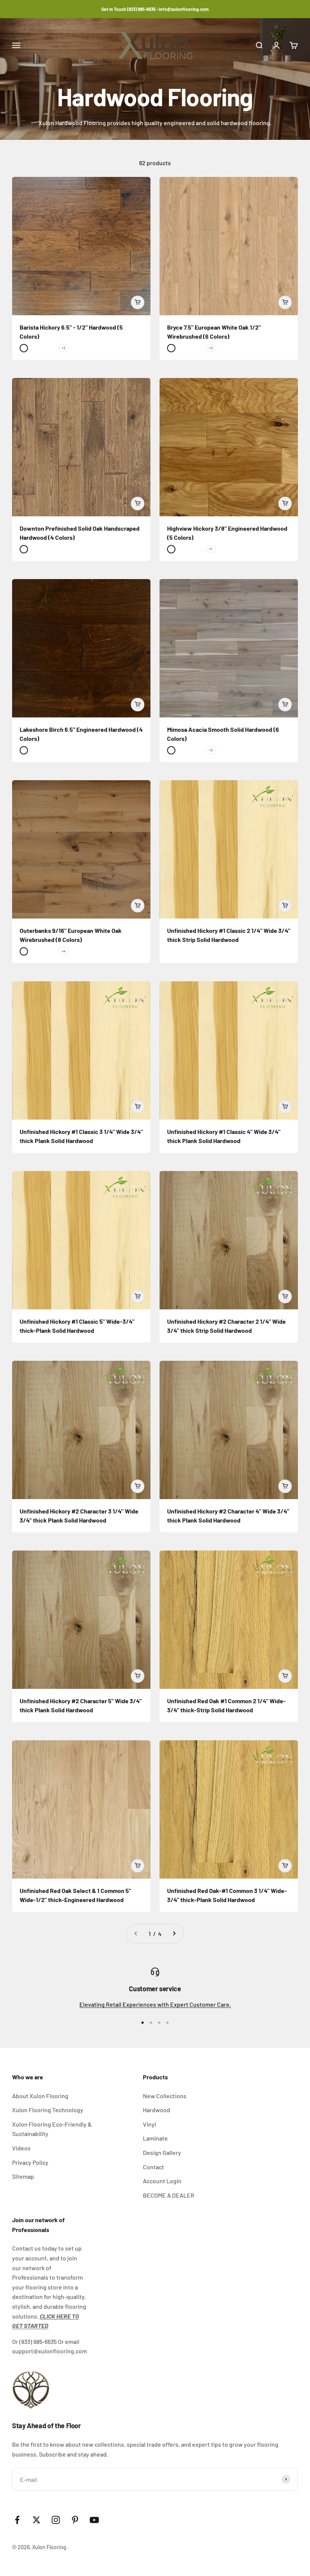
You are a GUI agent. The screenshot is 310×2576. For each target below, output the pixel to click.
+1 (211, 549)
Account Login (162, 2181)
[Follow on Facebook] (17, 2520)
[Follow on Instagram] (56, 2520)
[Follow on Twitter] (36, 2520)
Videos (21, 2148)
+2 (64, 348)
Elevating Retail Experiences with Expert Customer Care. (155, 2004)
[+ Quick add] (138, 302)
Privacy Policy (30, 2162)
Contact (153, 2167)
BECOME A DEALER (169, 2195)
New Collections (165, 2096)
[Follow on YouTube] (94, 2520)
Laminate (155, 2138)
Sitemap (23, 2176)
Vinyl (150, 2124)
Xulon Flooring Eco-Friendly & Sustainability (52, 2129)
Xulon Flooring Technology (48, 2110)
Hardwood (157, 2110)
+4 (64, 951)
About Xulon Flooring (40, 2096)
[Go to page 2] (174, 1934)
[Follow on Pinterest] (75, 2520)
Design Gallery (162, 2152)
